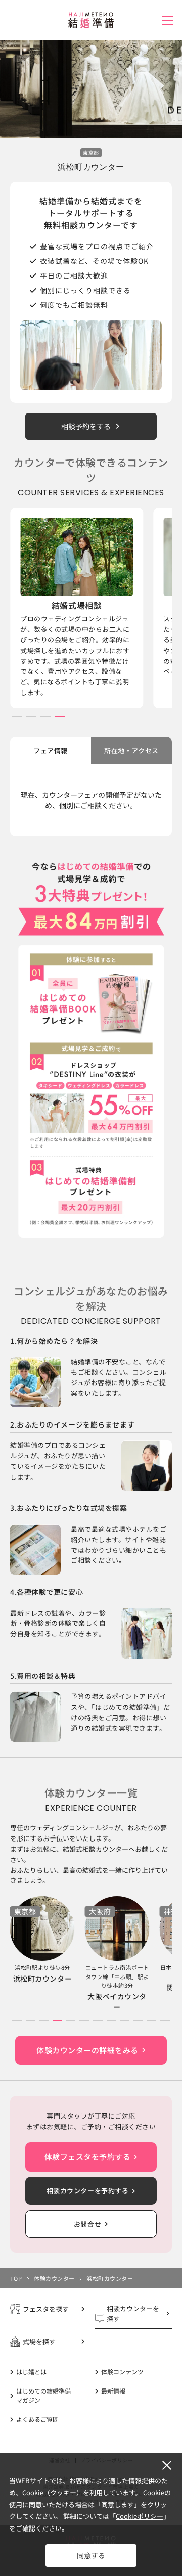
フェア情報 (51, 750)
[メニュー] (167, 21)
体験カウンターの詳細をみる (87, 2050)
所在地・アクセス (131, 750)
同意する (91, 2555)
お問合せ (87, 2224)
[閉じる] (167, 2465)
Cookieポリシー (140, 2516)
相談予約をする (86, 426)
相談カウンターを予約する (87, 2191)
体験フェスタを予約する (88, 2157)
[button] (17, 717)
